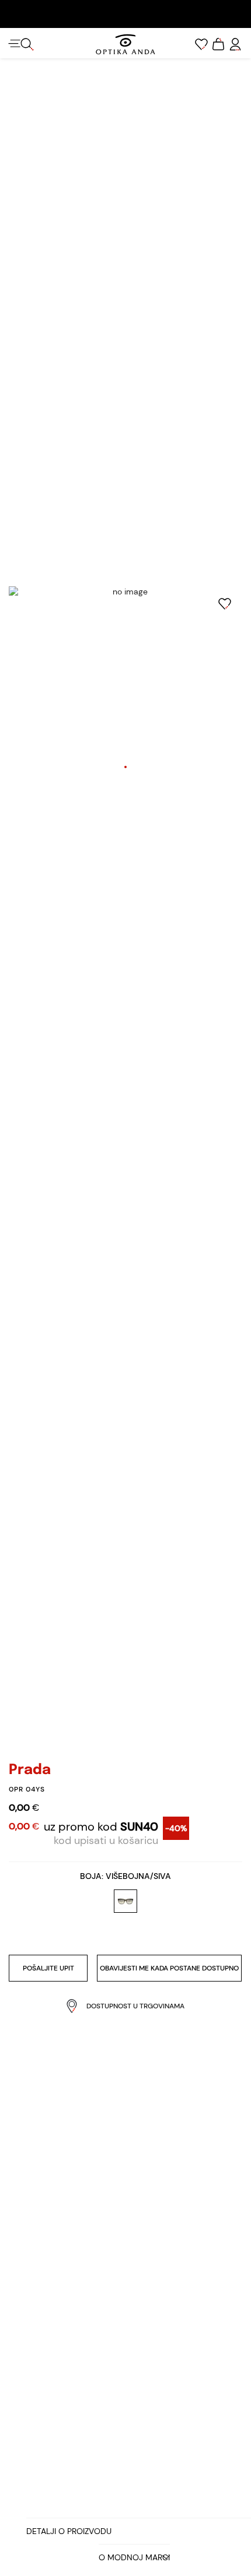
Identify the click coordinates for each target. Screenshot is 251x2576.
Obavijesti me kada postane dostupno (169, 1968)
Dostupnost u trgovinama (135, 2006)
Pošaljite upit (48, 1968)
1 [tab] (125, 767)
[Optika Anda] (125, 44)
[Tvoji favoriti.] (201, 44)
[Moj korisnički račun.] (235, 44)
